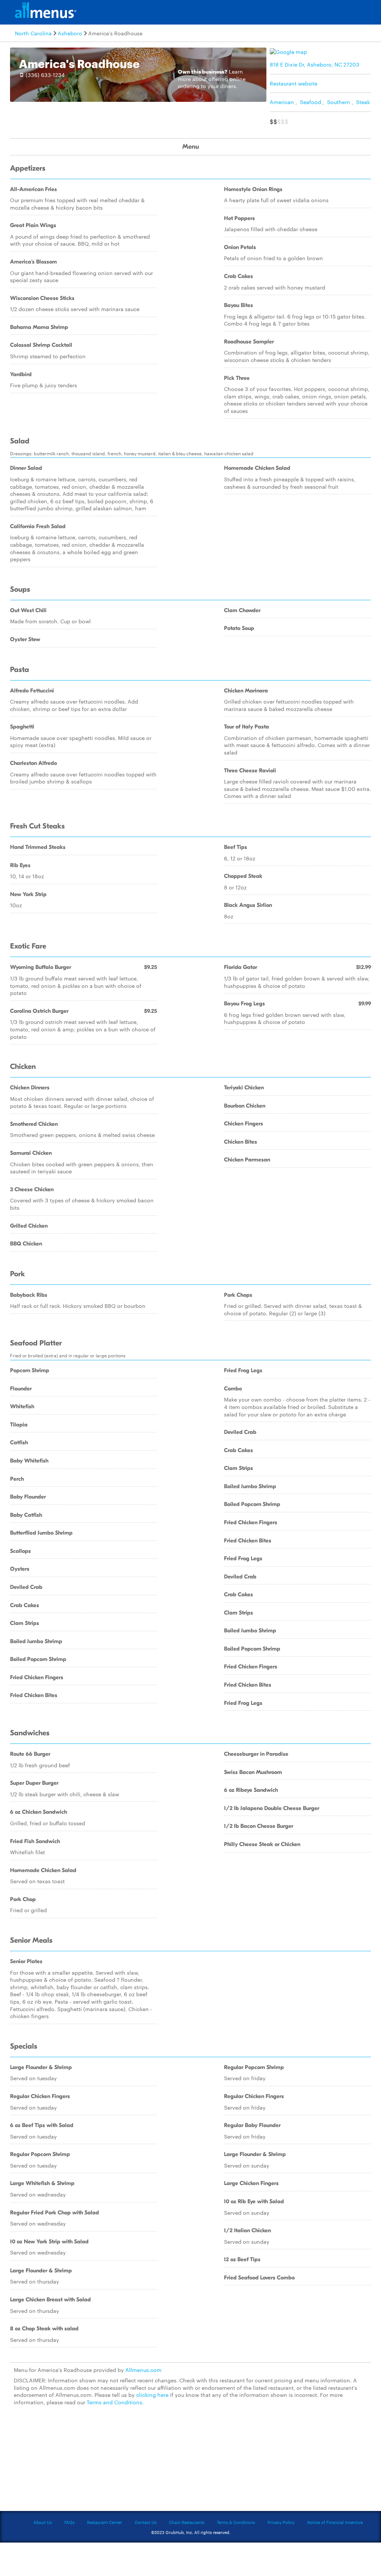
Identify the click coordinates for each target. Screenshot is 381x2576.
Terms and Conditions (114, 2402)
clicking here (152, 2395)
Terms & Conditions (236, 2522)
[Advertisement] (190, 2463)
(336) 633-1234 (45, 75)
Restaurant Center (105, 2522)
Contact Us (145, 2522)
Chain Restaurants (187, 2522)
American (282, 102)
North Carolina (33, 33)
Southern (339, 102)
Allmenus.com (143, 2370)
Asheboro (70, 33)
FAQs (69, 2522)
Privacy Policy (281, 2522)
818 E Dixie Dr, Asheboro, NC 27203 (315, 64)
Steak (363, 102)
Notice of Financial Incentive (335, 2522)
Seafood (310, 102)
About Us (43, 2522)
